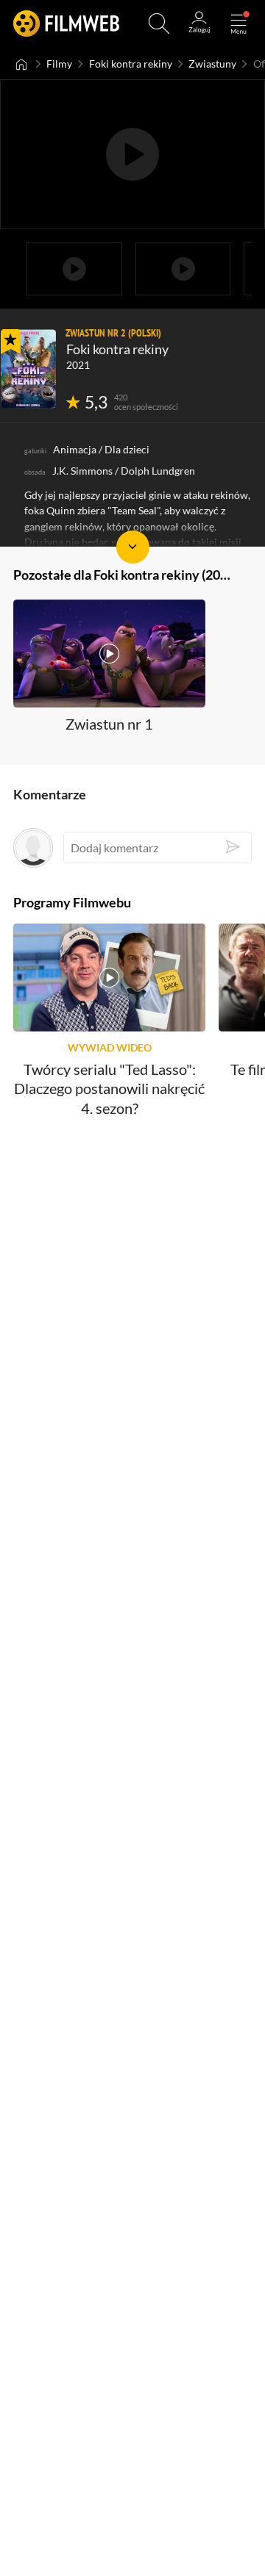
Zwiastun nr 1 (109, 724)
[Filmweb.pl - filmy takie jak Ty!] (66, 24)
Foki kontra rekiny (131, 64)
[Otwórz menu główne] (239, 24)
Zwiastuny (212, 64)
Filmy (59, 64)
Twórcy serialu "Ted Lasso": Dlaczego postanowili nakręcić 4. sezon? (109, 1089)
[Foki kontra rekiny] (28, 369)
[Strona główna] (22, 64)
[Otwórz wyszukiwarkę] (159, 24)
